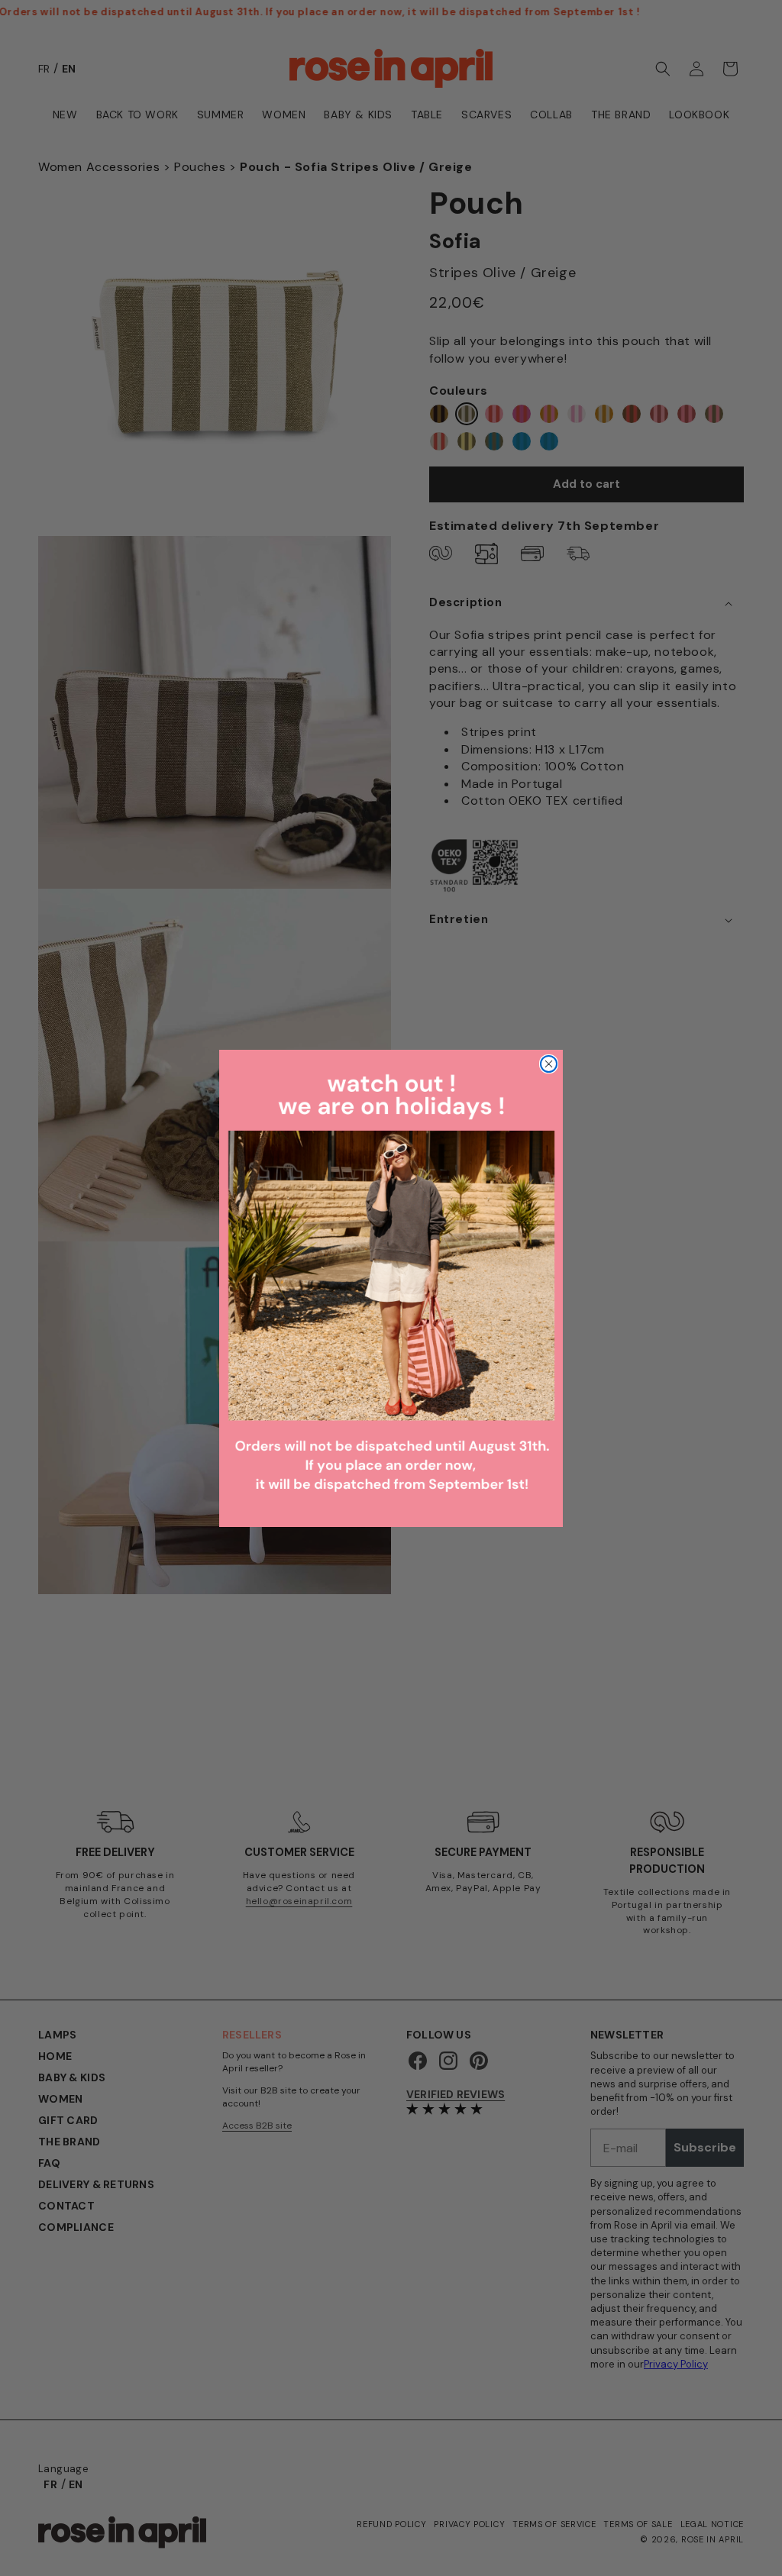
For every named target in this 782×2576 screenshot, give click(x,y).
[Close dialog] (669, 1132)
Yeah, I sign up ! (242, 1362)
